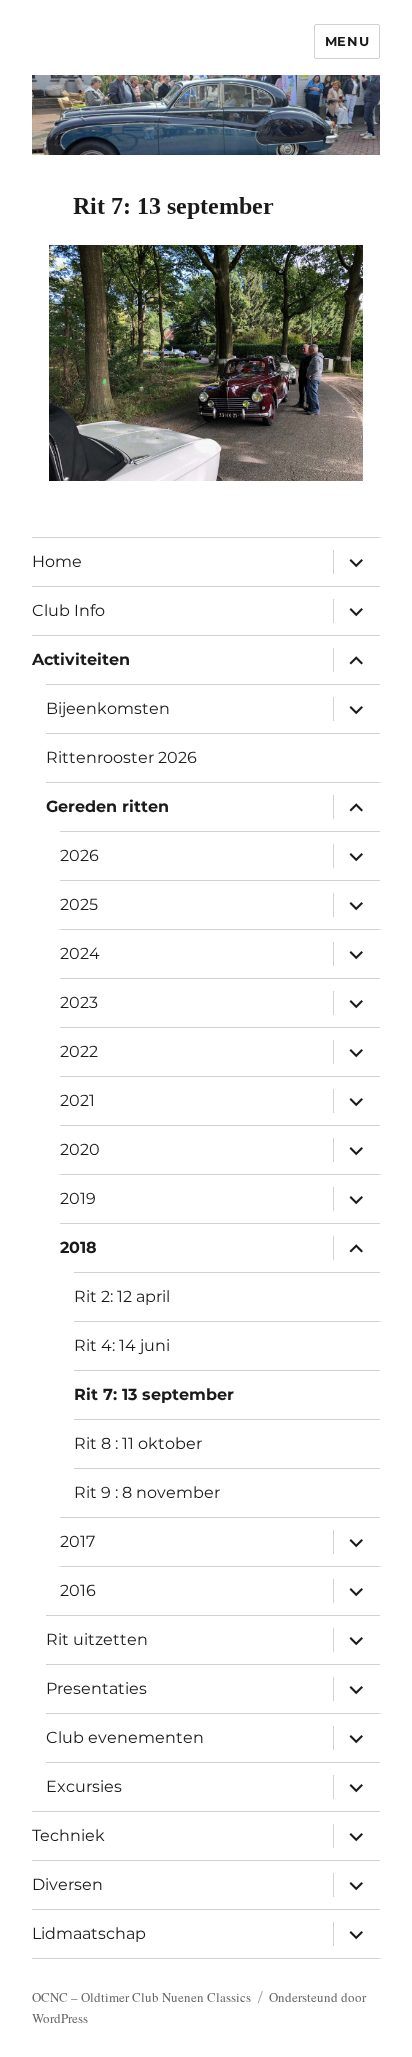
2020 (80, 1149)
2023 (79, 1002)
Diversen (67, 1884)
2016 (78, 1590)
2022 (79, 1051)
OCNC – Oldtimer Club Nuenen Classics (141, 1997)
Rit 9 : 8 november (147, 1492)
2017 (77, 1541)
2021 (77, 1100)
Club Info (68, 610)
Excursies (84, 1786)
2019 (78, 1198)
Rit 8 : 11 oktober (138, 1443)
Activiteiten (81, 659)
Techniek (68, 1835)
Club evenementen (125, 1737)
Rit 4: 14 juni (122, 1345)
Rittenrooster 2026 (121, 757)
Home (57, 561)
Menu (347, 41)
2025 (79, 904)
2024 (80, 953)
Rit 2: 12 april (122, 1296)
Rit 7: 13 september (154, 1394)
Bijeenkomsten (108, 708)
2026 (79, 855)
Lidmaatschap (89, 1933)
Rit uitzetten (97, 1639)
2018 (78, 1247)
